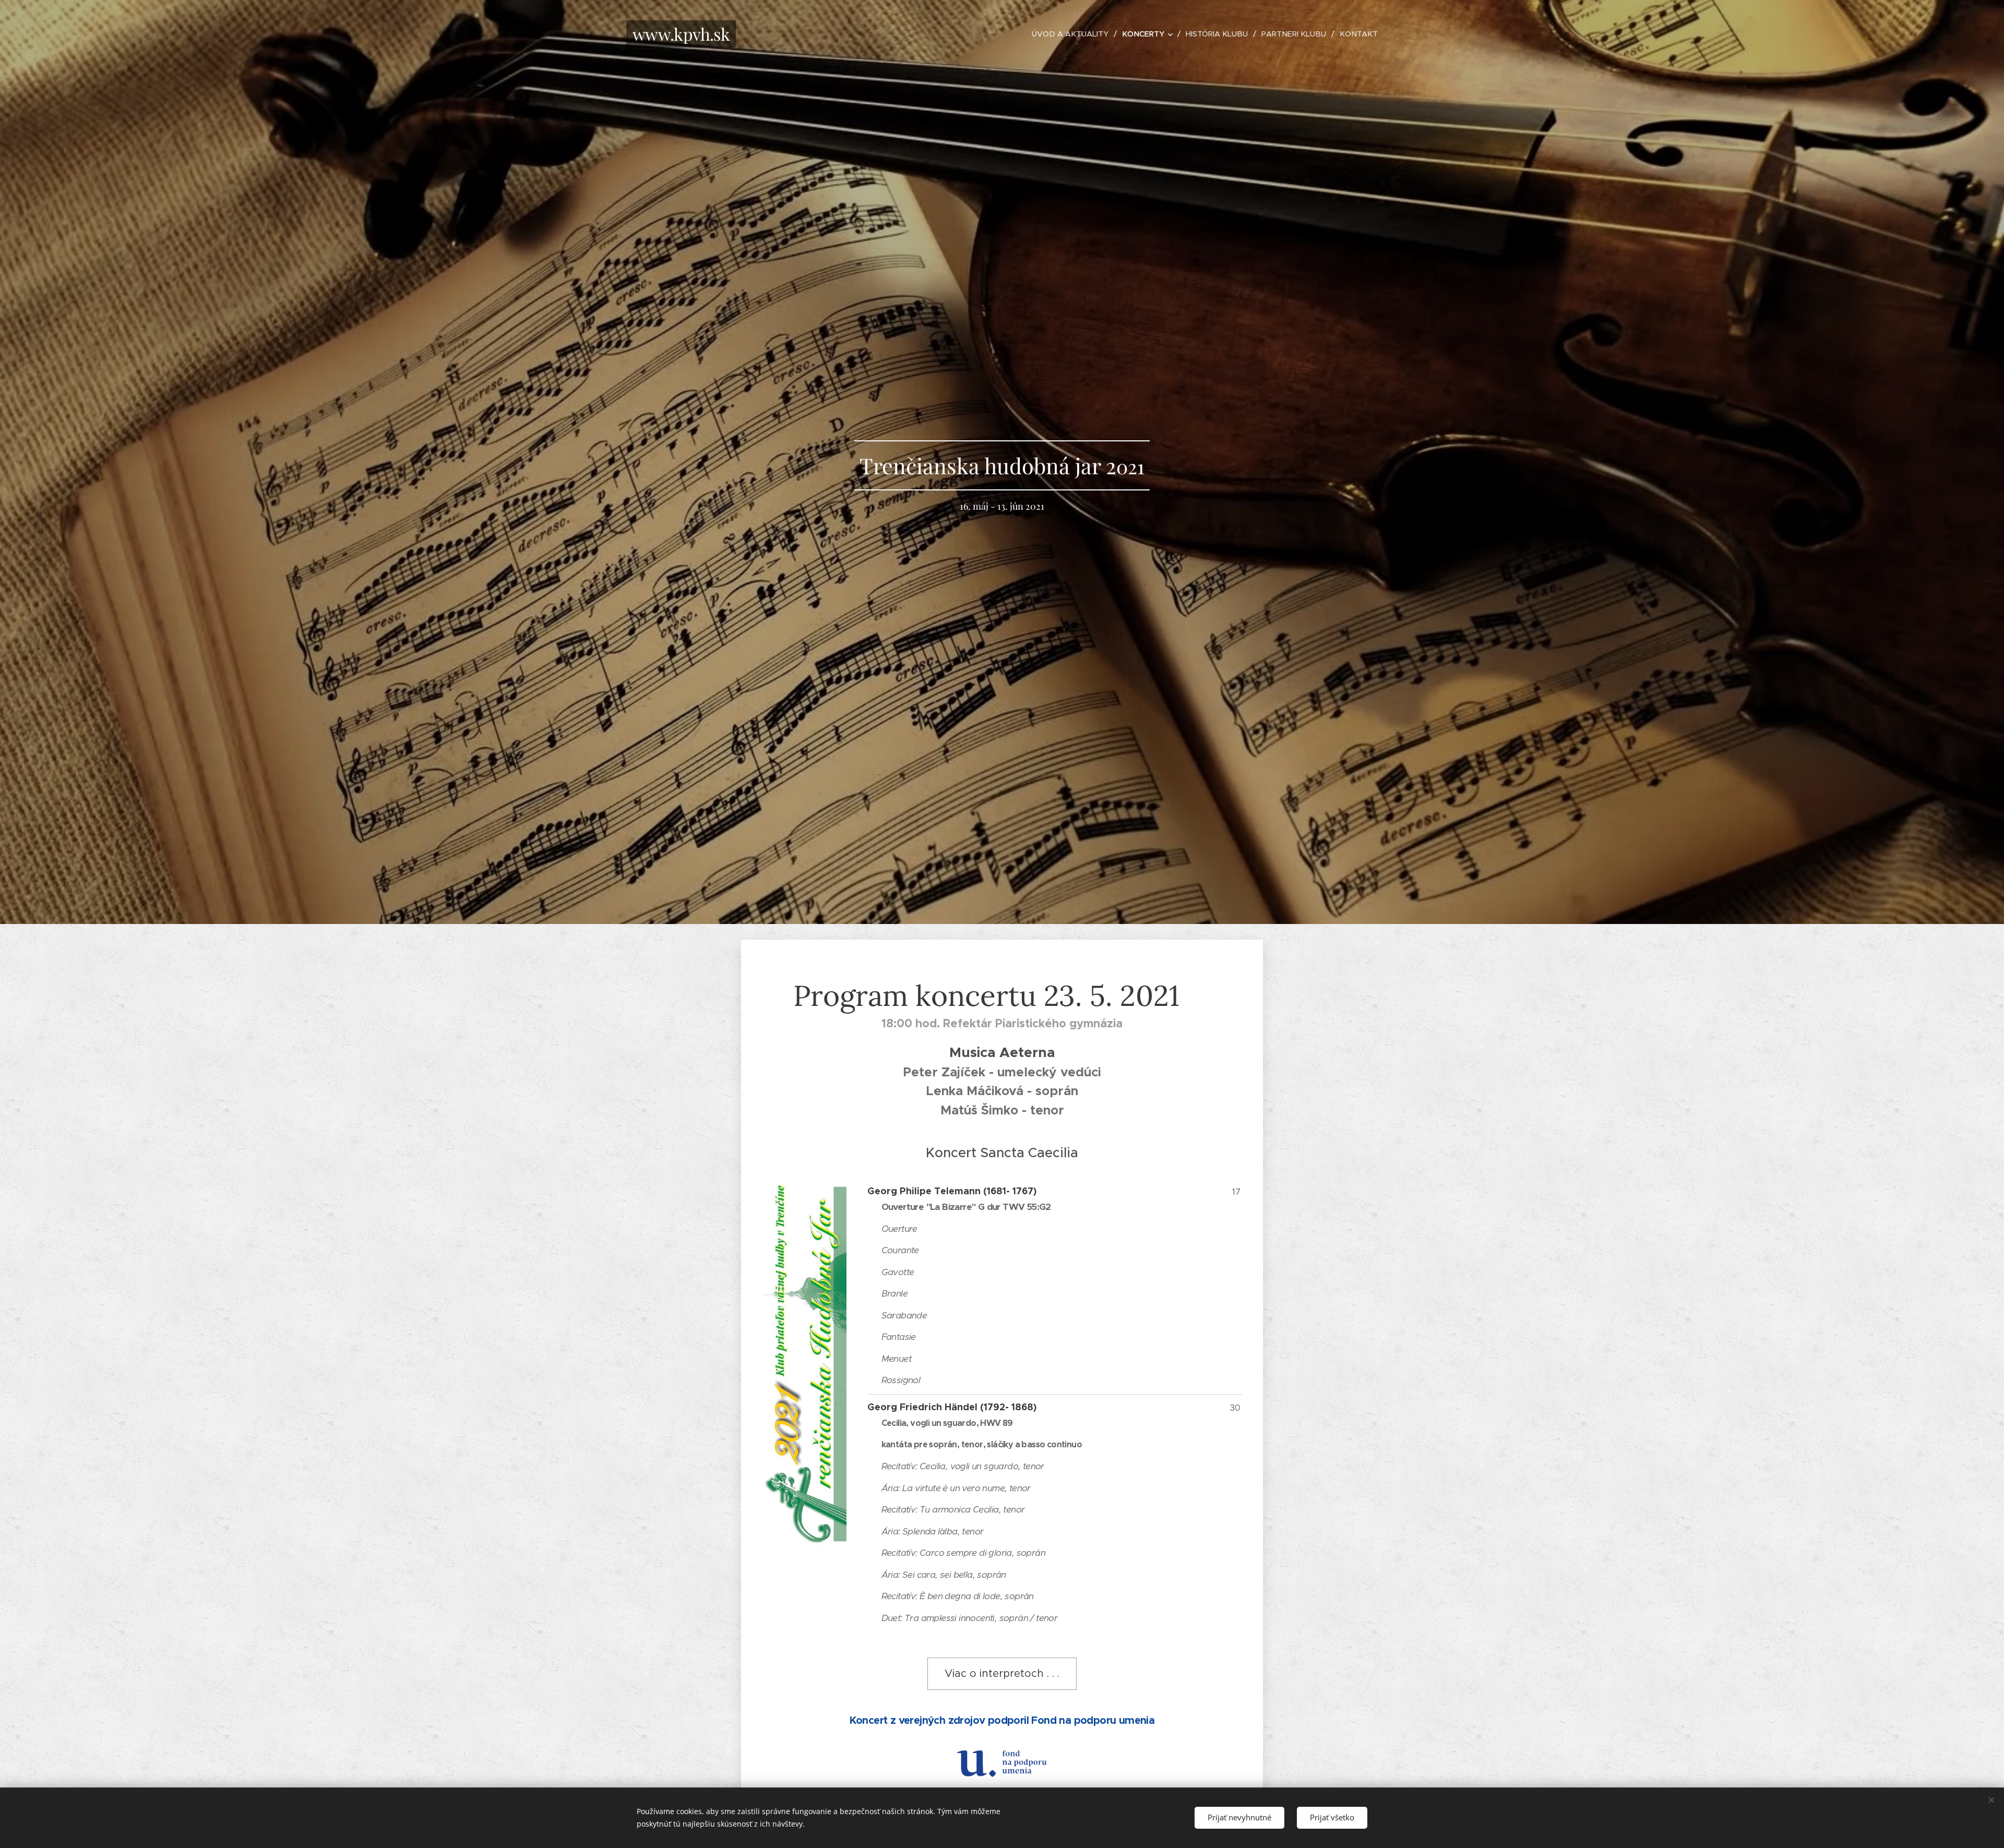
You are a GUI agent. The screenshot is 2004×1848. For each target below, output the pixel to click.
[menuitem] (1073, 34)
